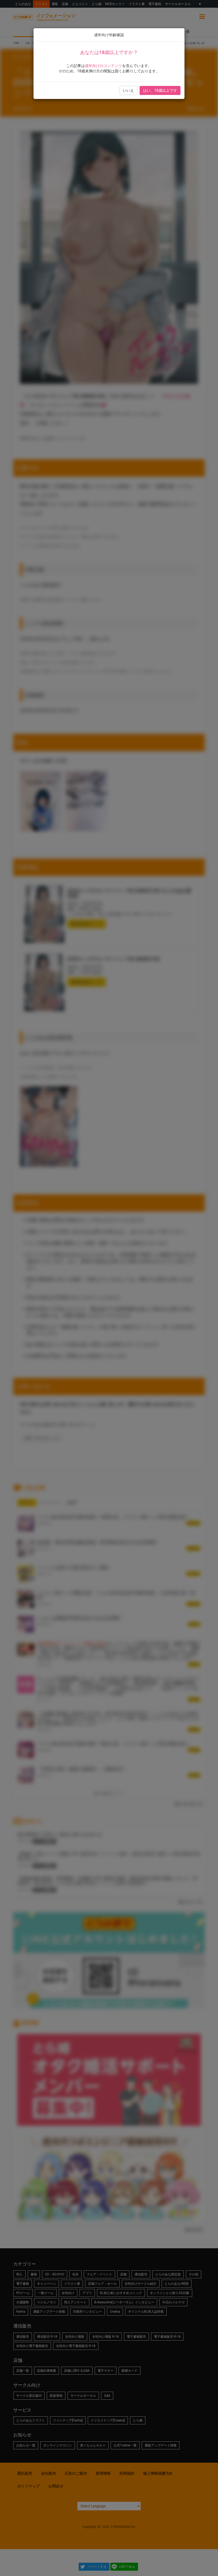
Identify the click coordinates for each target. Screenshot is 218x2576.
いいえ (128, 90)
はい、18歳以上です (160, 90)
